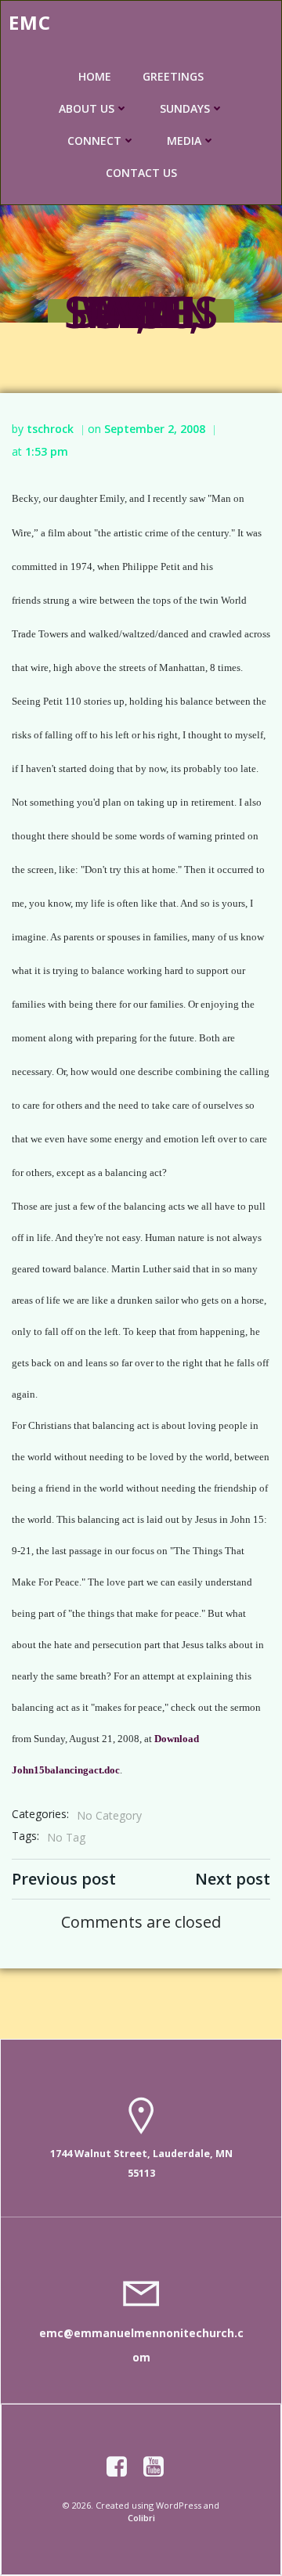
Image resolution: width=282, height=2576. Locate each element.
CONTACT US (141, 173)
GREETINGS (173, 76)
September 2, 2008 (155, 429)
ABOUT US (87, 108)
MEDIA (184, 141)
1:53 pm (47, 451)
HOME (95, 76)
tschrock (50, 429)
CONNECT (94, 141)
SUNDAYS (185, 108)
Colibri (141, 2518)
